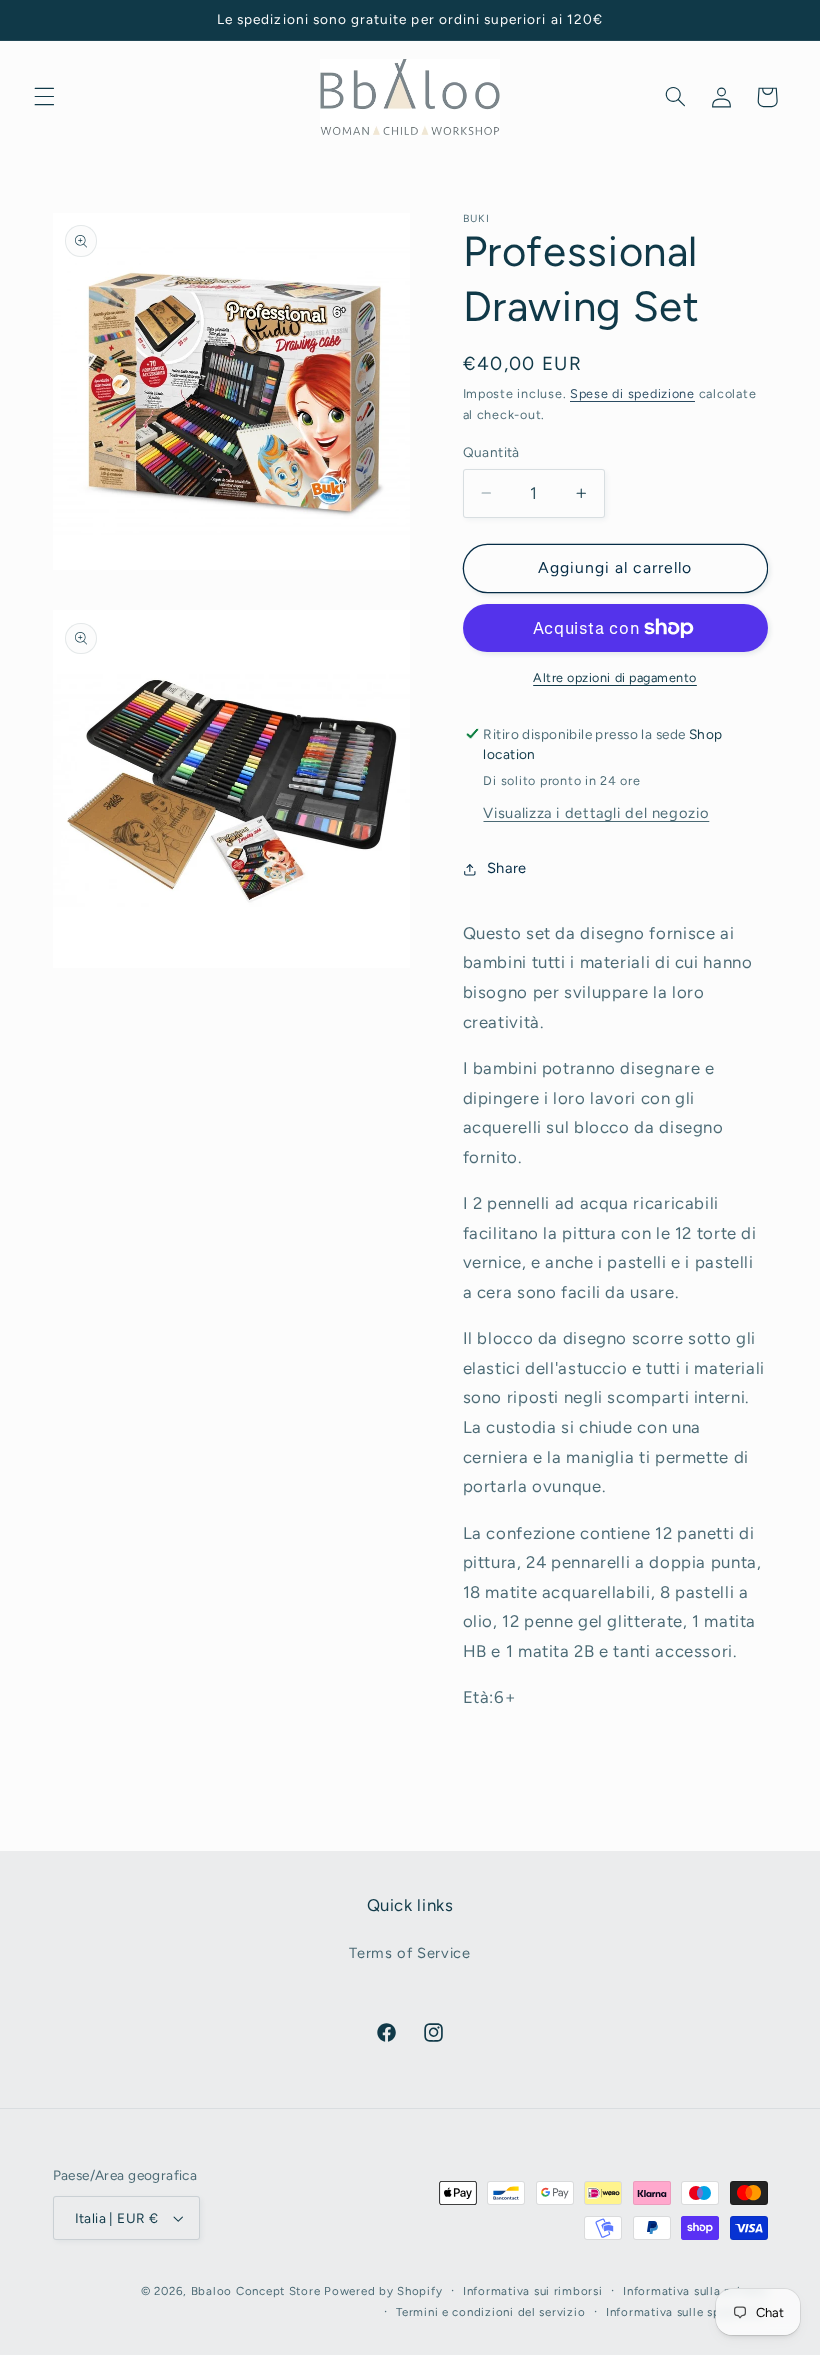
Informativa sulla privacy (695, 2291)
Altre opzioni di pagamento (615, 677)
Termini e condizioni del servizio (490, 2312)
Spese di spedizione (632, 393)
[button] (44, 97)
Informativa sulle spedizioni (687, 2312)
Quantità (491, 452)
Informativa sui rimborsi (533, 2291)
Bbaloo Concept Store (256, 2291)
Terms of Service (409, 1953)
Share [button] (507, 868)
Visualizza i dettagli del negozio (596, 813)
